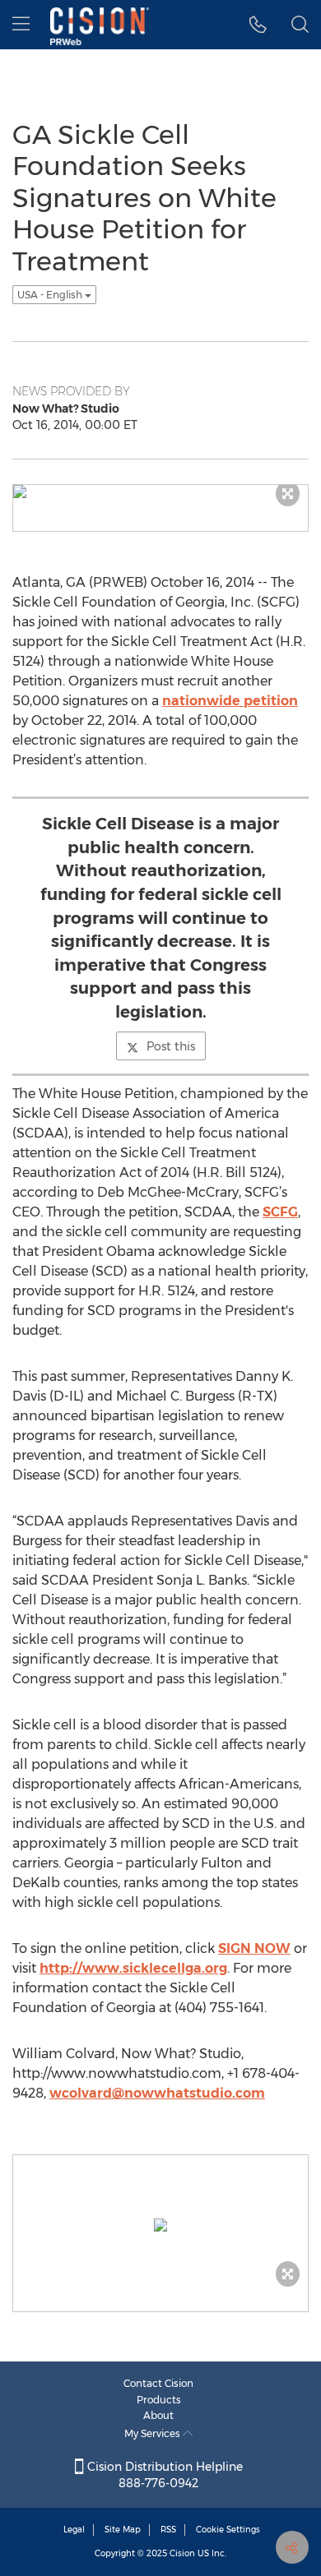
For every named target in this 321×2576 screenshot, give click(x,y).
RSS (168, 2530)
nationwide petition (230, 701)
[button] (258, 25)
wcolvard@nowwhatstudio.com (157, 2093)
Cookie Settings (228, 2530)
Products (159, 2400)
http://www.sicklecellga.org (133, 1968)
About (158, 2415)
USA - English (51, 295)
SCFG (280, 1212)
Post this (171, 1046)
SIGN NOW (254, 1948)
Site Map (123, 2530)
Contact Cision (158, 2383)
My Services (154, 2433)
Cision (182, 2553)
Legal (74, 2530)
